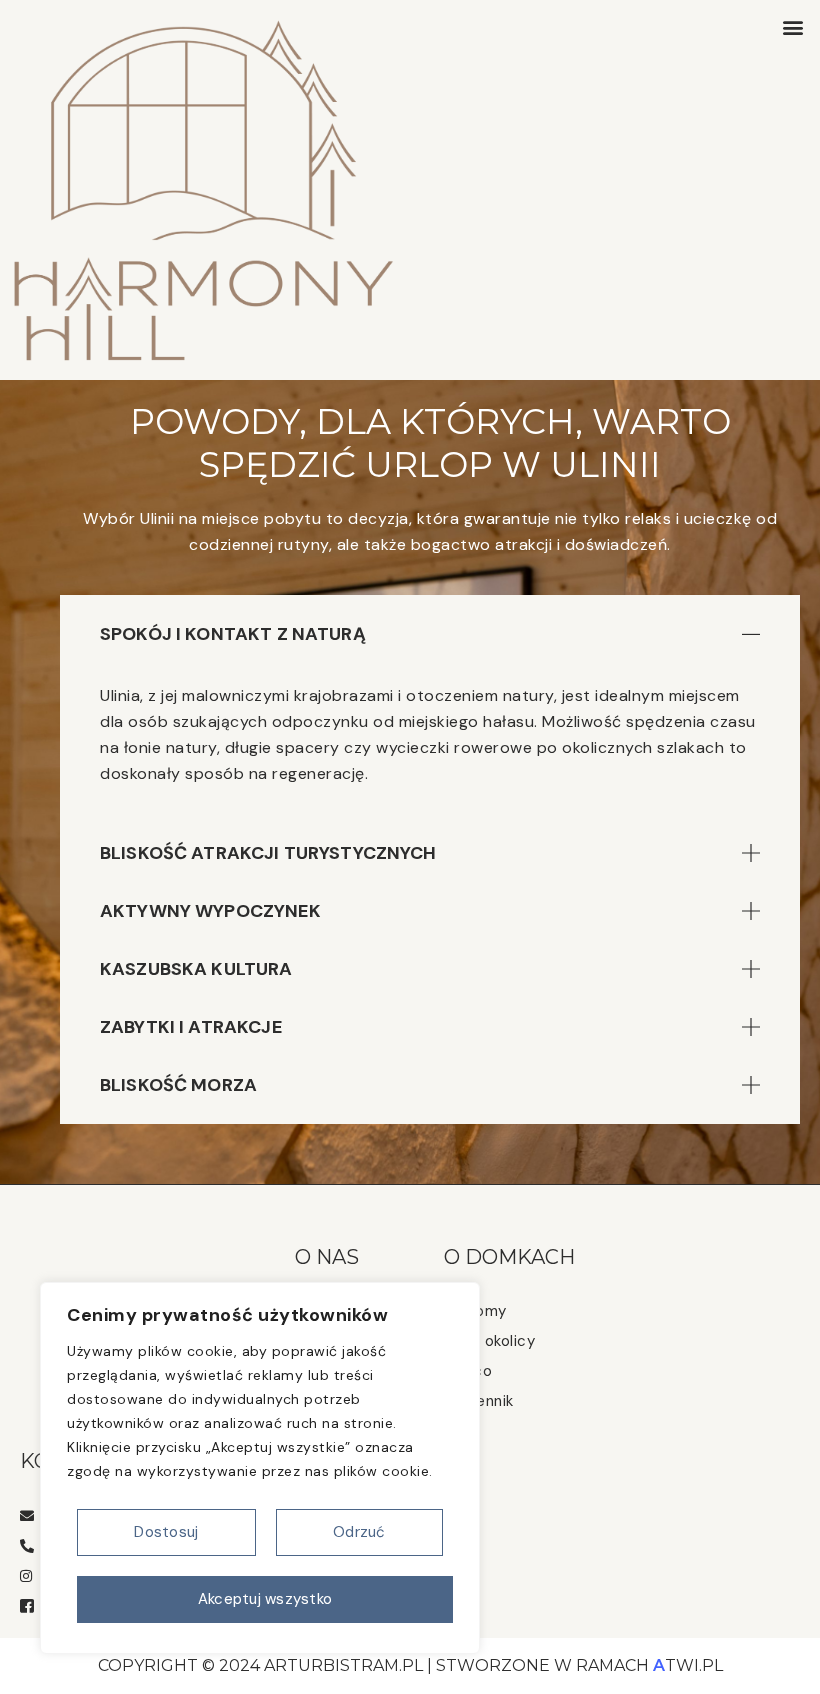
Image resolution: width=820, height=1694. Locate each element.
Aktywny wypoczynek (210, 911)
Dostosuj (166, 1532)
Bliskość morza (178, 1085)
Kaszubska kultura (196, 969)
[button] (794, 26)
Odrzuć (359, 1532)
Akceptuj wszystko (265, 1599)
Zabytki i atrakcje (191, 1027)
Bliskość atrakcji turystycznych (268, 853)
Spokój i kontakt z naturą (233, 634)
